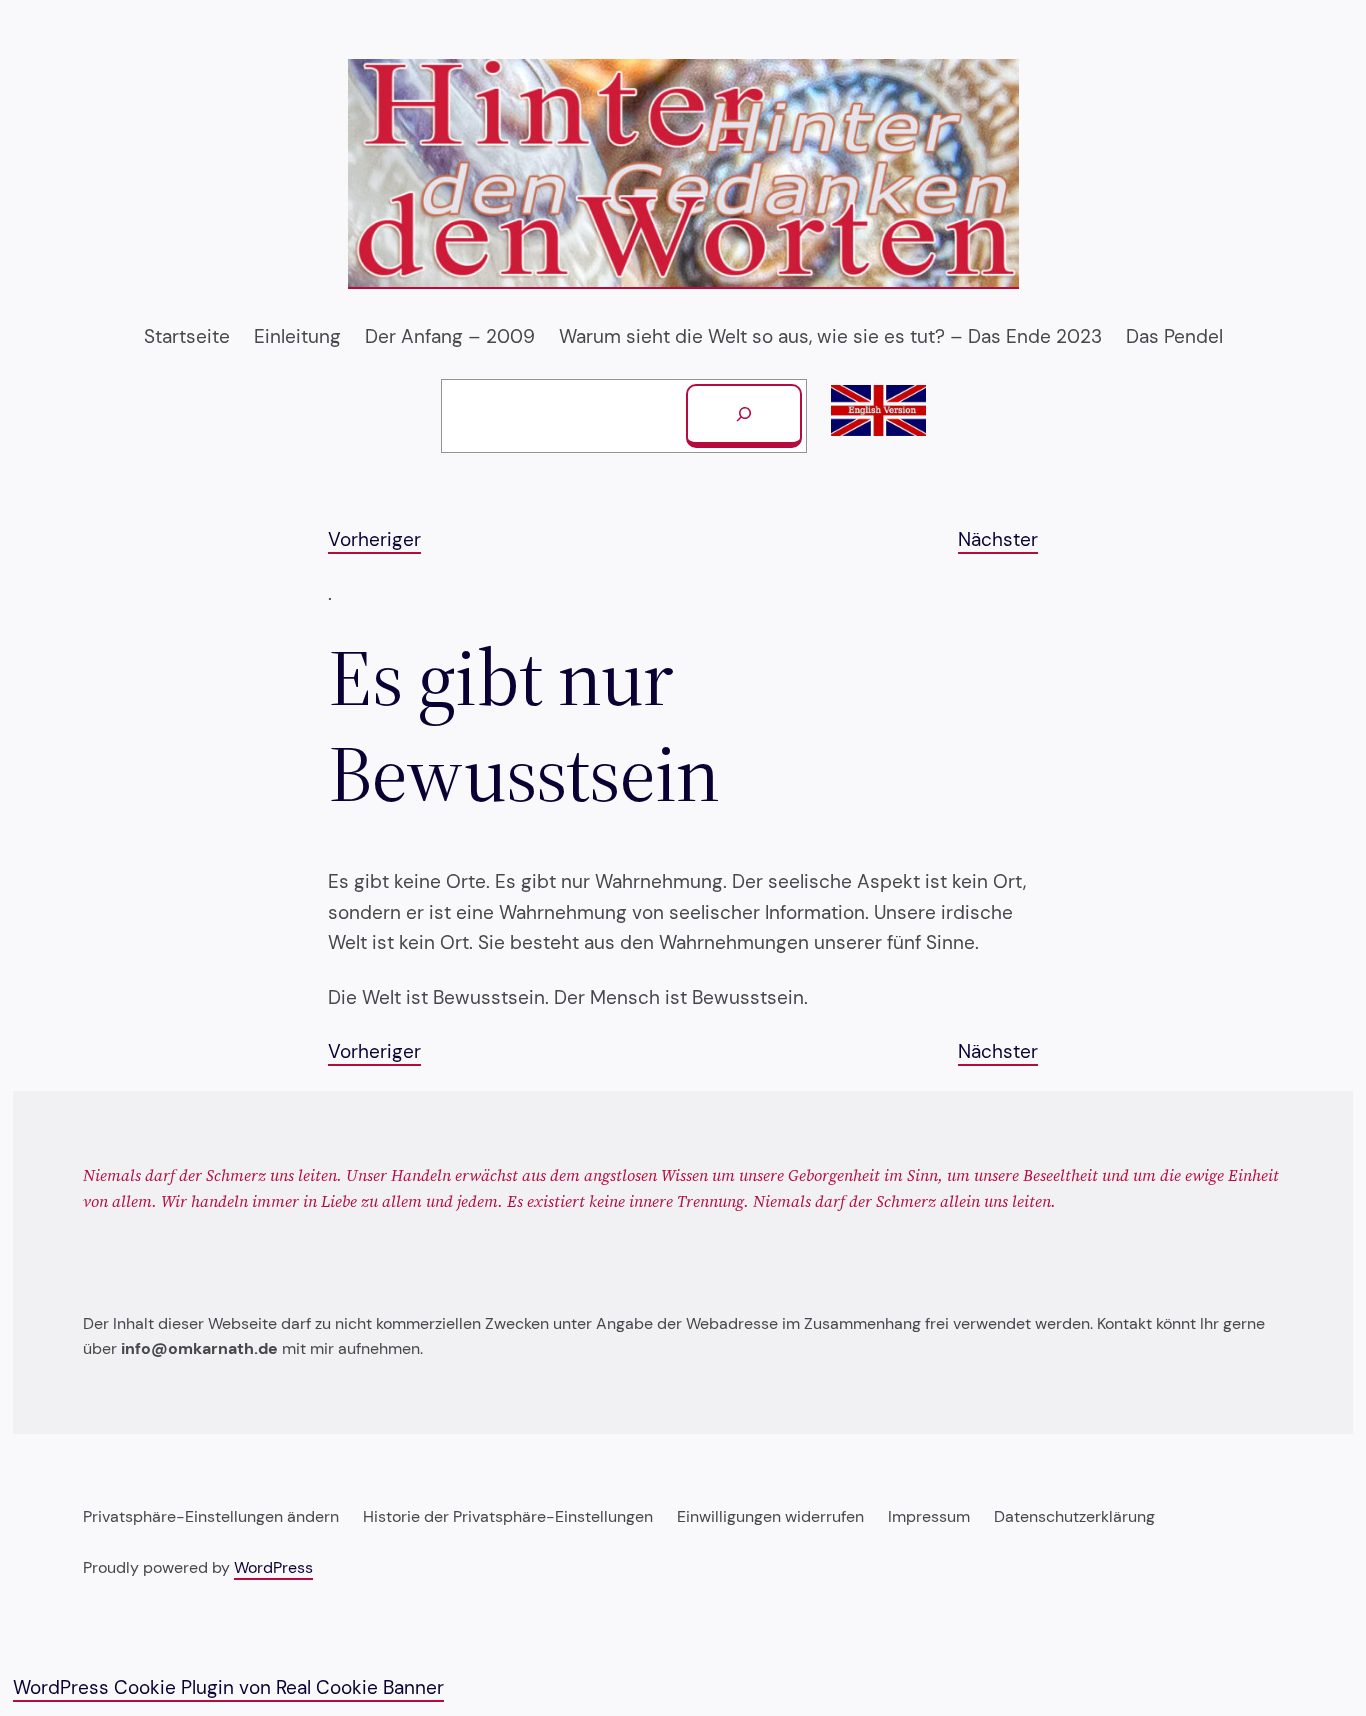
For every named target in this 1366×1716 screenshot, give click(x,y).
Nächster (998, 539)
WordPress (273, 1567)
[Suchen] (744, 416)
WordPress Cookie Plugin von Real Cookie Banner (228, 1687)
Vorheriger (374, 539)
